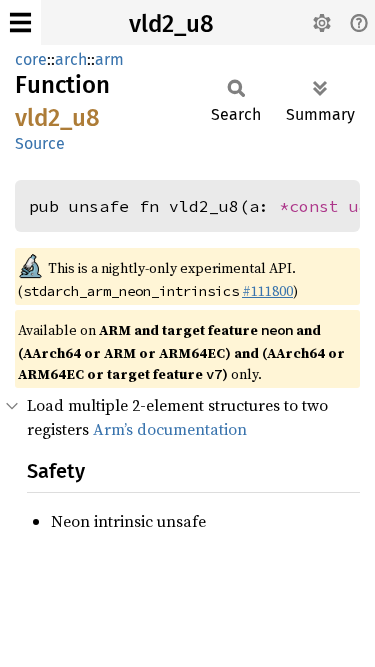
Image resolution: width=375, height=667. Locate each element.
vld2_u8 (171, 24)
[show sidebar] (20, 22)
